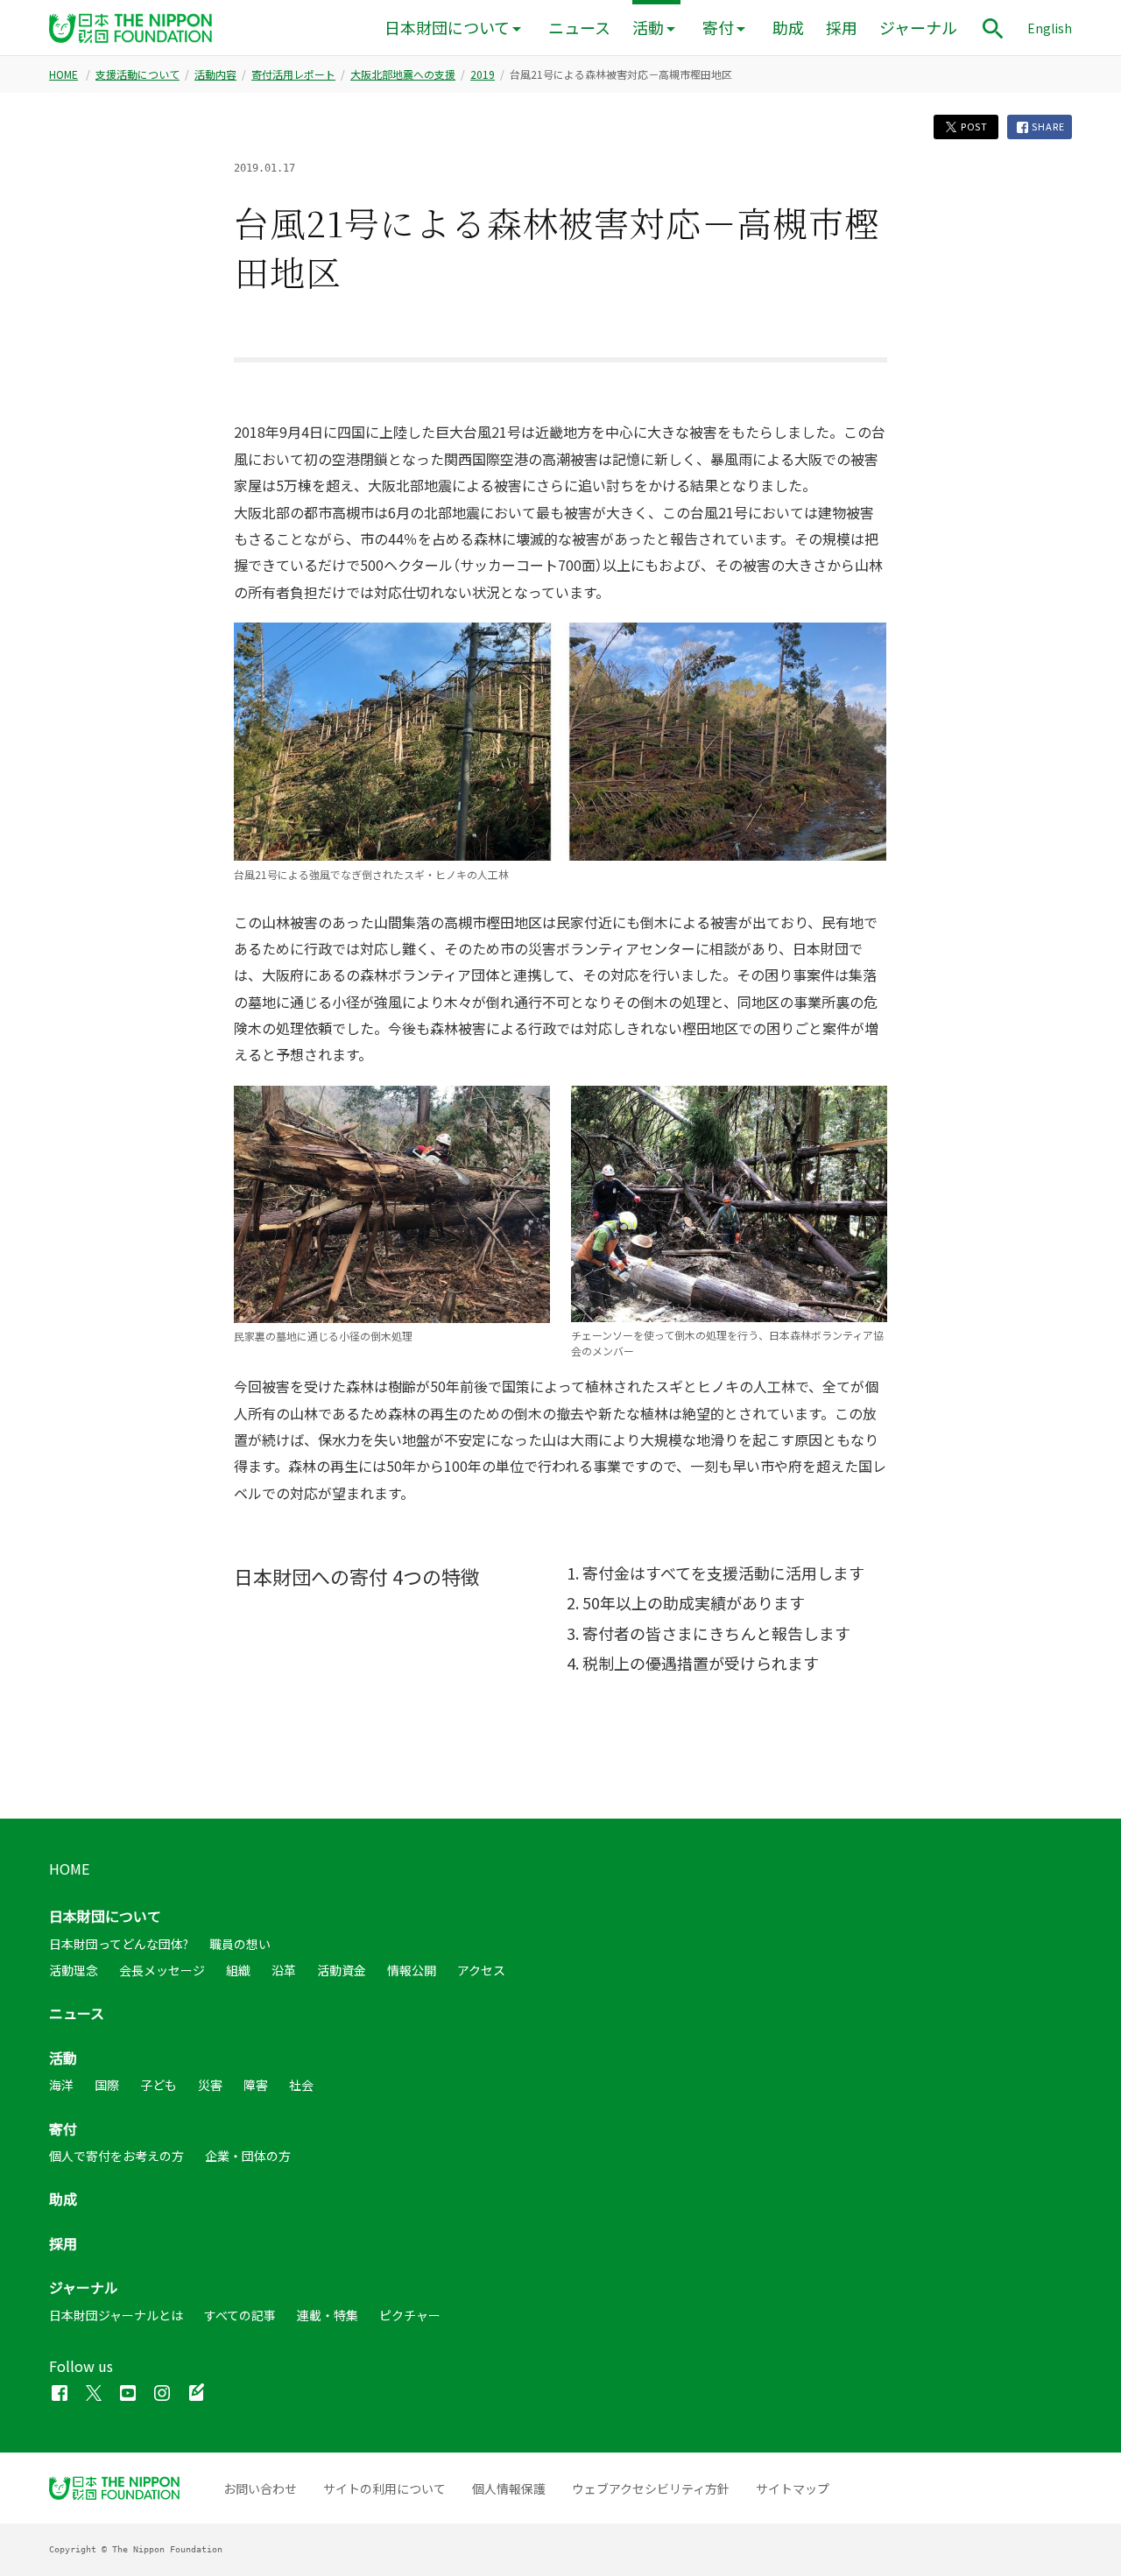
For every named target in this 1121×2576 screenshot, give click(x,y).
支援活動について (137, 74)
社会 (301, 2085)
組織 (238, 1970)
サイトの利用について (384, 2488)
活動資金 (342, 1970)
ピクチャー (410, 2315)
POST (973, 127)
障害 (256, 2085)
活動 (648, 28)
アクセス (481, 1970)
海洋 (61, 2085)
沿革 (284, 1970)
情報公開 (412, 1970)
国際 (107, 2085)
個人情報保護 (509, 2488)
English (1050, 28)
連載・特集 (328, 2315)
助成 (788, 28)
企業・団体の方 (248, 2156)
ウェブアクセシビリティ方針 (651, 2488)
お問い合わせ (260, 2488)
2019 (483, 74)
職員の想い (240, 1944)
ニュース (579, 28)
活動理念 (74, 1970)
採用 (842, 28)
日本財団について (447, 28)
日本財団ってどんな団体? (119, 1944)
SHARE (1047, 127)
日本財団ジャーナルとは (116, 2315)
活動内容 (215, 74)
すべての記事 (240, 2315)
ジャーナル (918, 28)
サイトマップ (793, 2488)
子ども (159, 2085)
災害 (210, 2085)
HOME (63, 74)
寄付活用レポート (293, 74)
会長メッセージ (162, 1970)
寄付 (718, 28)
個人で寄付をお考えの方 (116, 2156)
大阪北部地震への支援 (403, 74)
